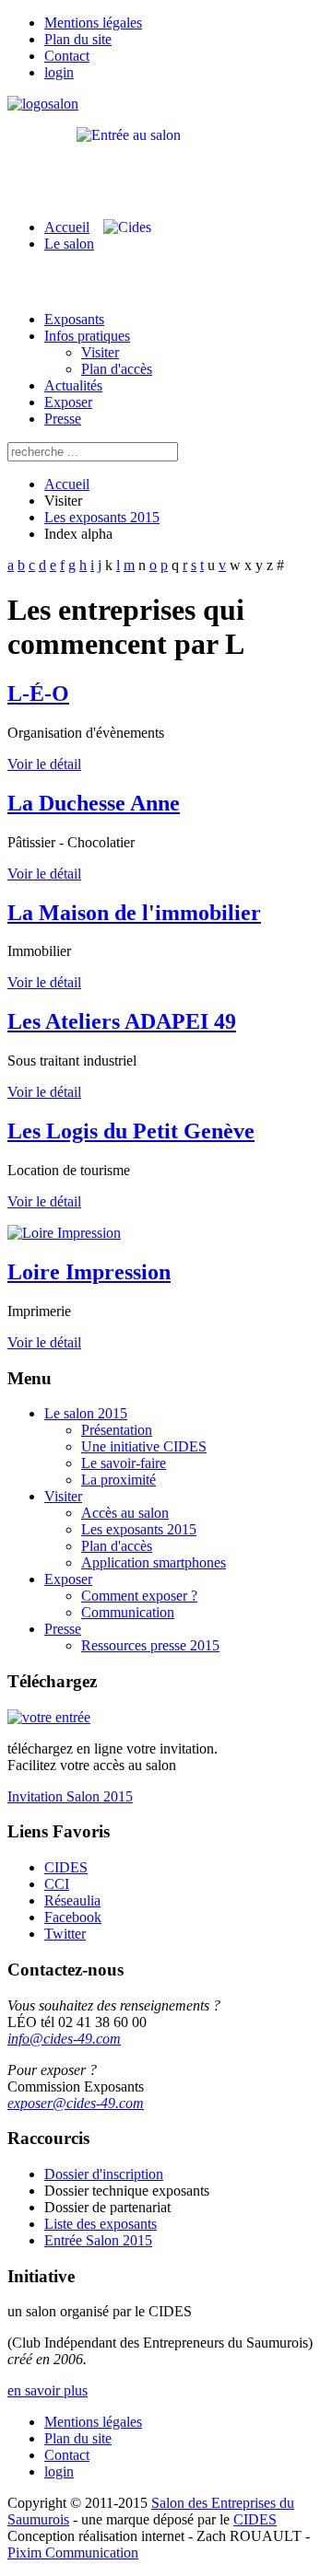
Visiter (100, 352)
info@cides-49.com (64, 2039)
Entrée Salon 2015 (98, 2240)
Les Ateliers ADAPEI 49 (122, 1021)
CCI (57, 1884)
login (59, 72)
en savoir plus (47, 2390)
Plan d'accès (117, 369)
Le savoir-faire (124, 1463)
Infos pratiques (87, 336)
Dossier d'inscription (104, 2174)
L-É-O (38, 694)
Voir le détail (44, 764)
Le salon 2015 (86, 1413)
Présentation (117, 1430)
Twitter (65, 1934)
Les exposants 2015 (102, 517)
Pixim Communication (73, 2553)
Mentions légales (93, 23)
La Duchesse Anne (94, 803)
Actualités (73, 385)
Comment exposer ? (139, 1596)
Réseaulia (72, 1900)
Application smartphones (154, 1562)
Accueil (67, 227)
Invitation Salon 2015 (70, 1796)
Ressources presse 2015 (150, 1645)
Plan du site (78, 39)
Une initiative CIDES (144, 1446)
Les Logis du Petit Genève (131, 1131)
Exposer (68, 402)
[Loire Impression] (64, 1233)
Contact (67, 56)
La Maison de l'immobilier (134, 913)
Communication (128, 1612)
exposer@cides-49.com (76, 2103)
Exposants (74, 319)
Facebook (73, 1917)
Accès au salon (125, 1513)
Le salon (69, 244)
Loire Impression (89, 1272)
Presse (63, 419)
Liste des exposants (101, 2224)
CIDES (66, 1867)
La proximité (119, 1480)
